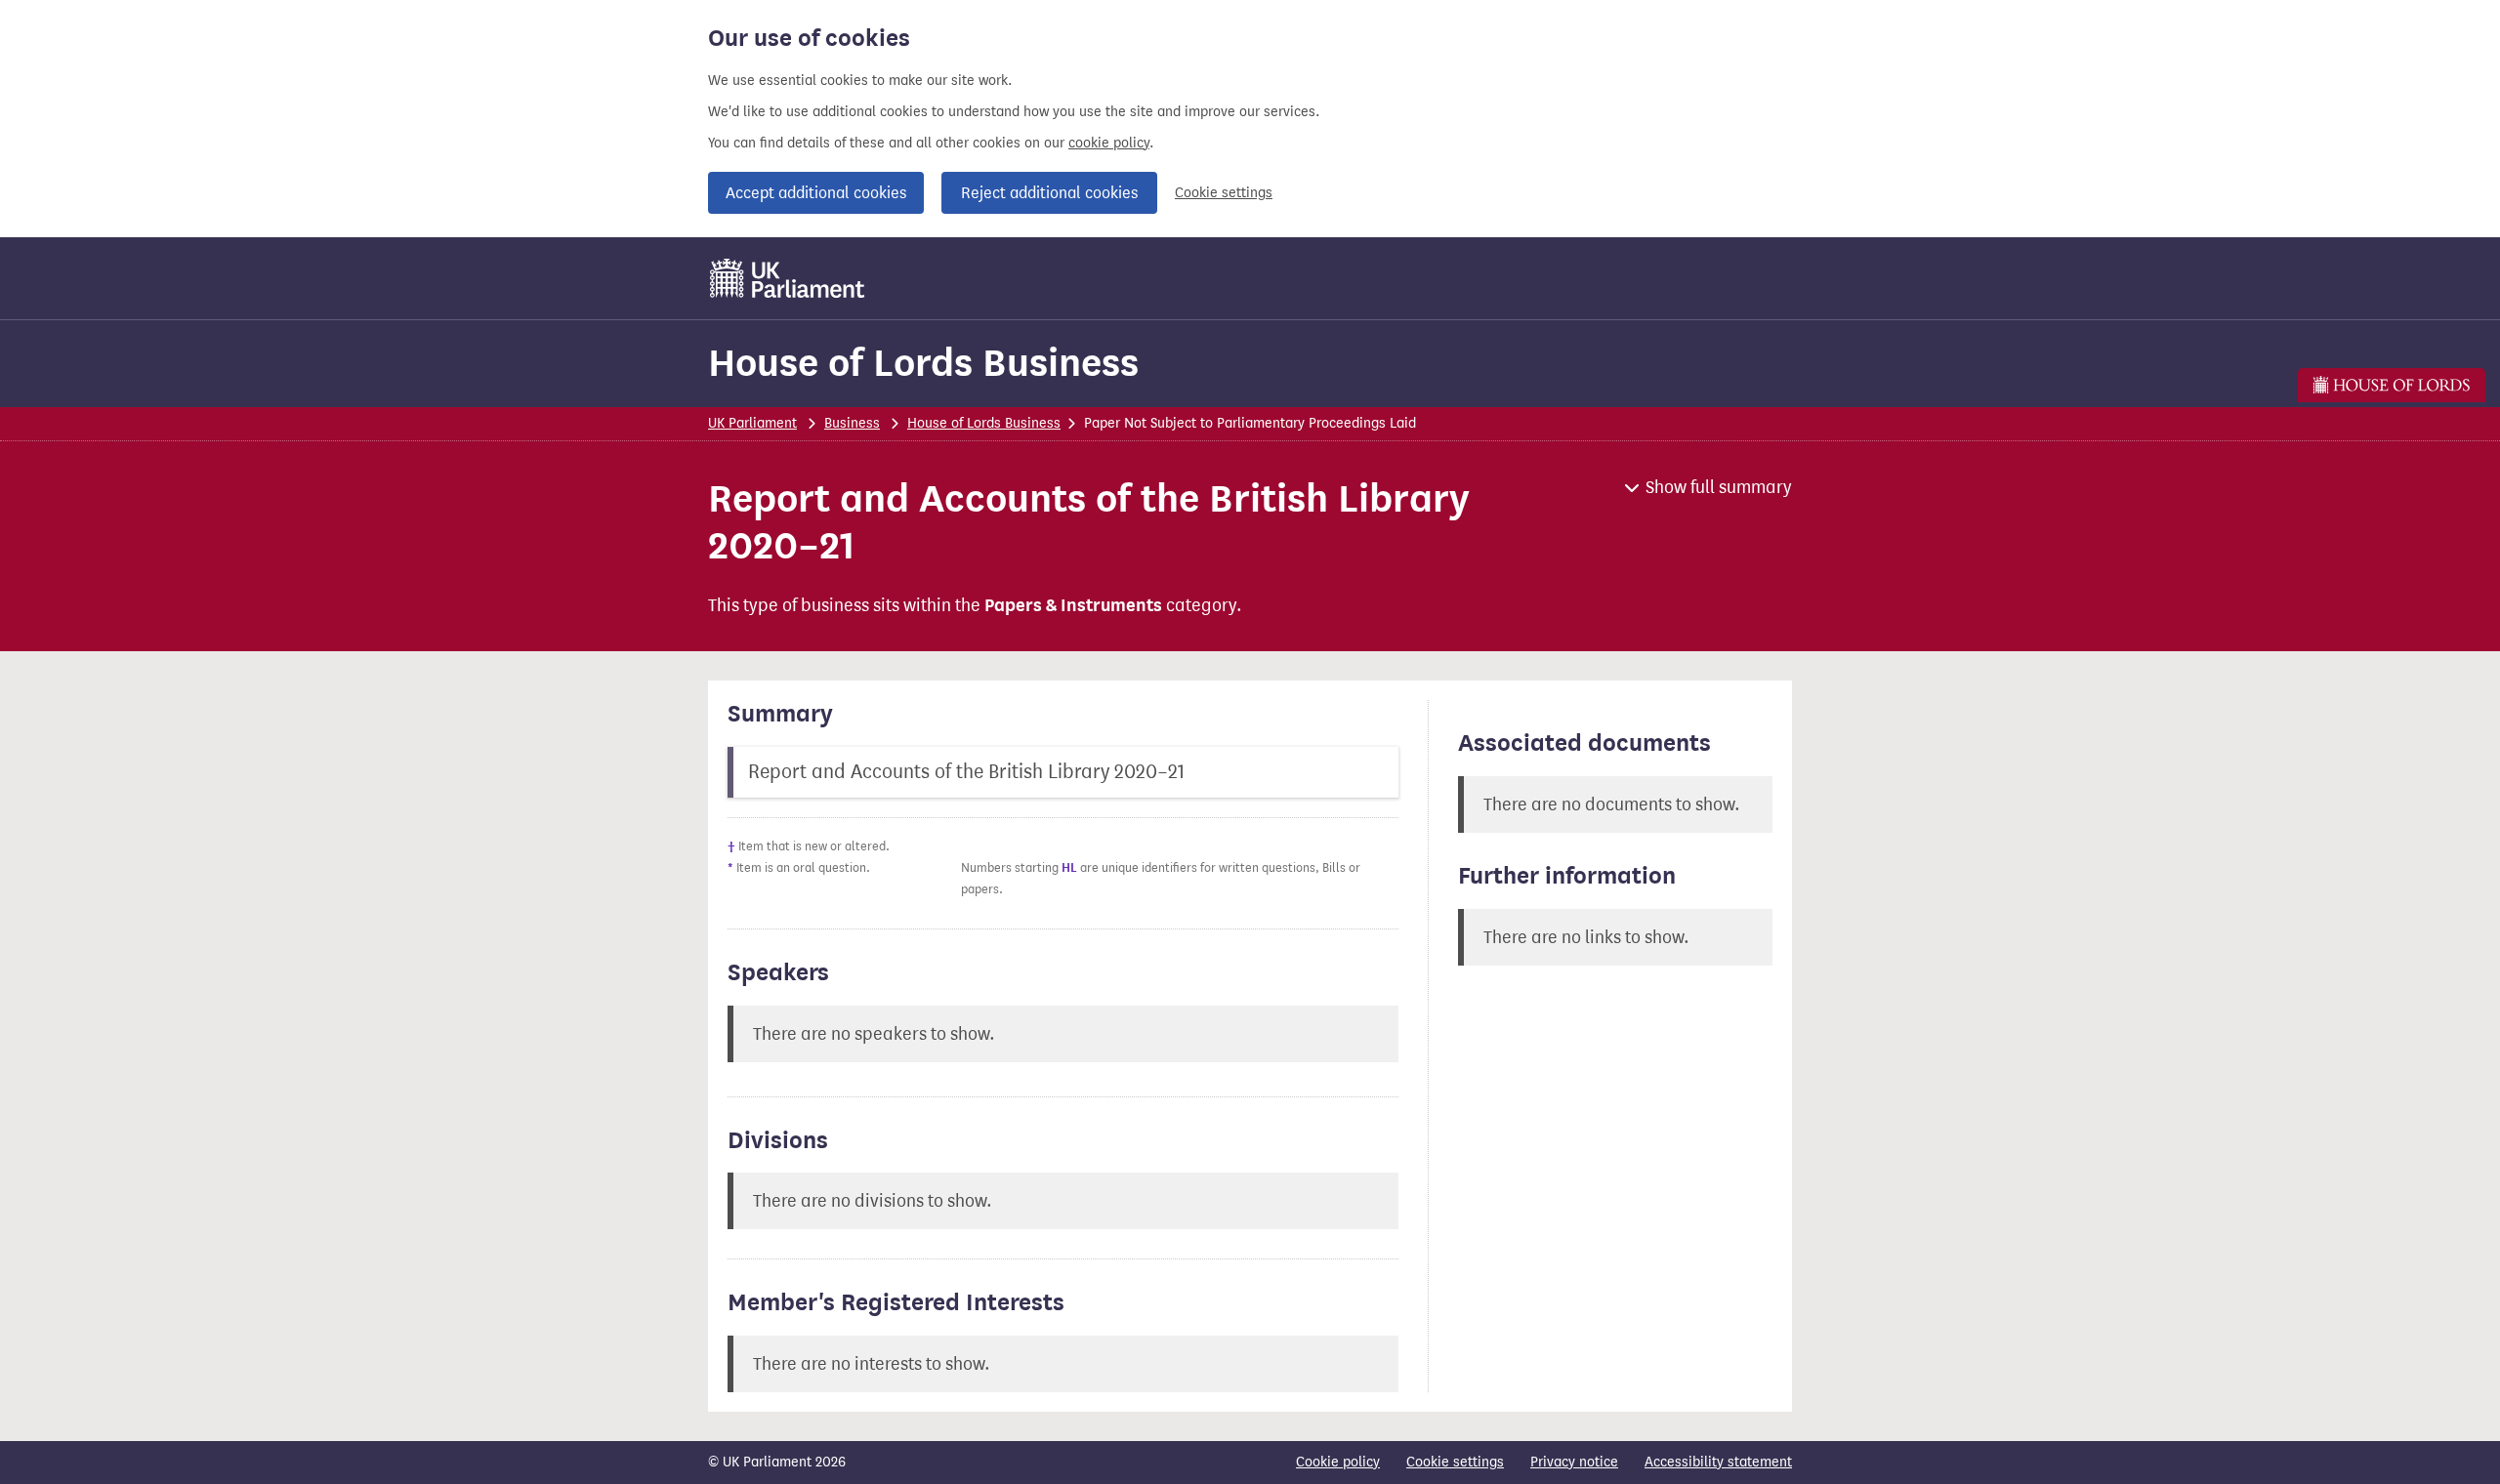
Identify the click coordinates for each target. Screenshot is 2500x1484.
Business (852, 423)
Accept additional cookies (816, 193)
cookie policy (1109, 143)
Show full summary (1719, 487)
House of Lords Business (923, 363)
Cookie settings (1224, 193)
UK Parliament (752, 423)
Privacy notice (1574, 1462)
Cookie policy (1338, 1462)
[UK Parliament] (788, 278)
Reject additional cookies (1049, 193)
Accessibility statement (1718, 1462)
